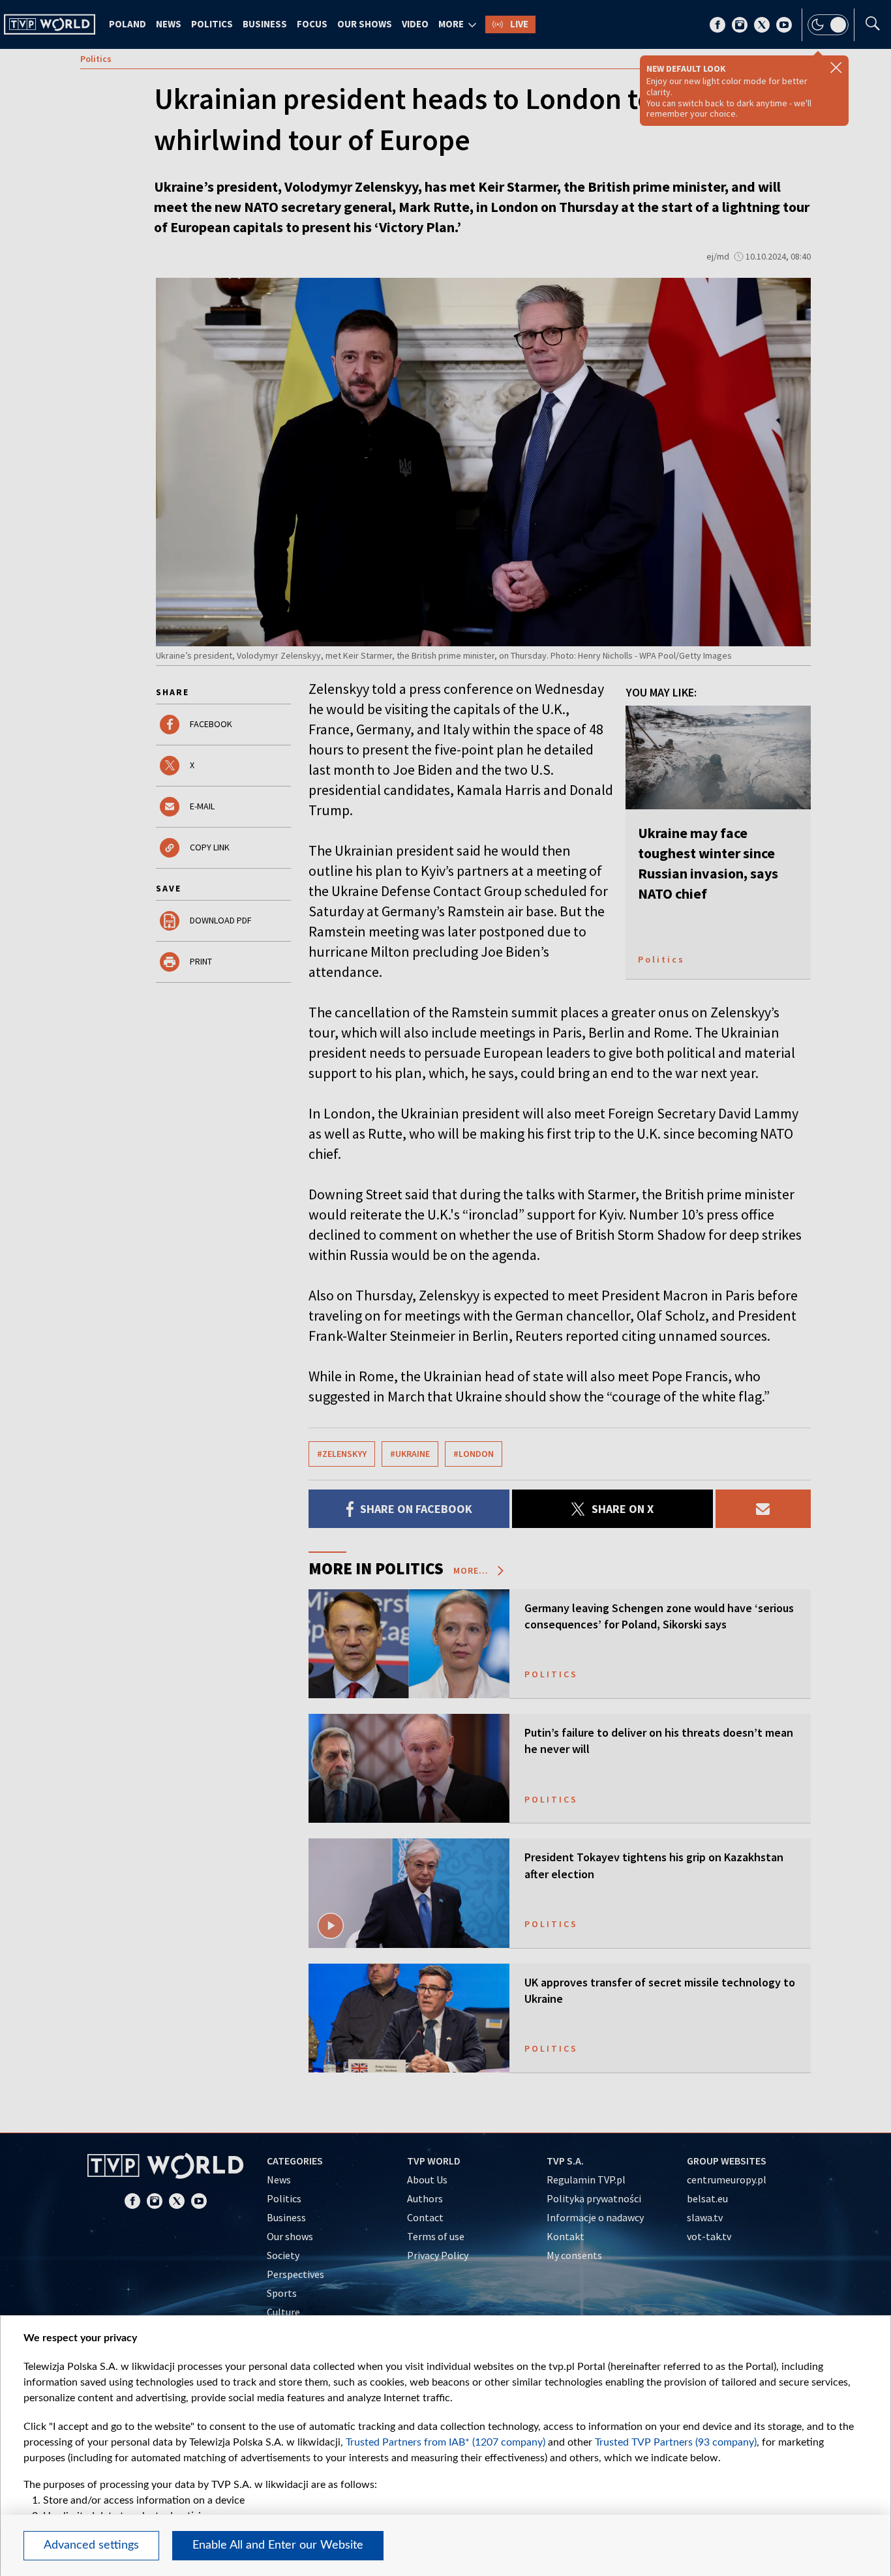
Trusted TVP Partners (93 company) (676, 2442)
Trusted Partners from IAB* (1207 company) (445, 2442)
